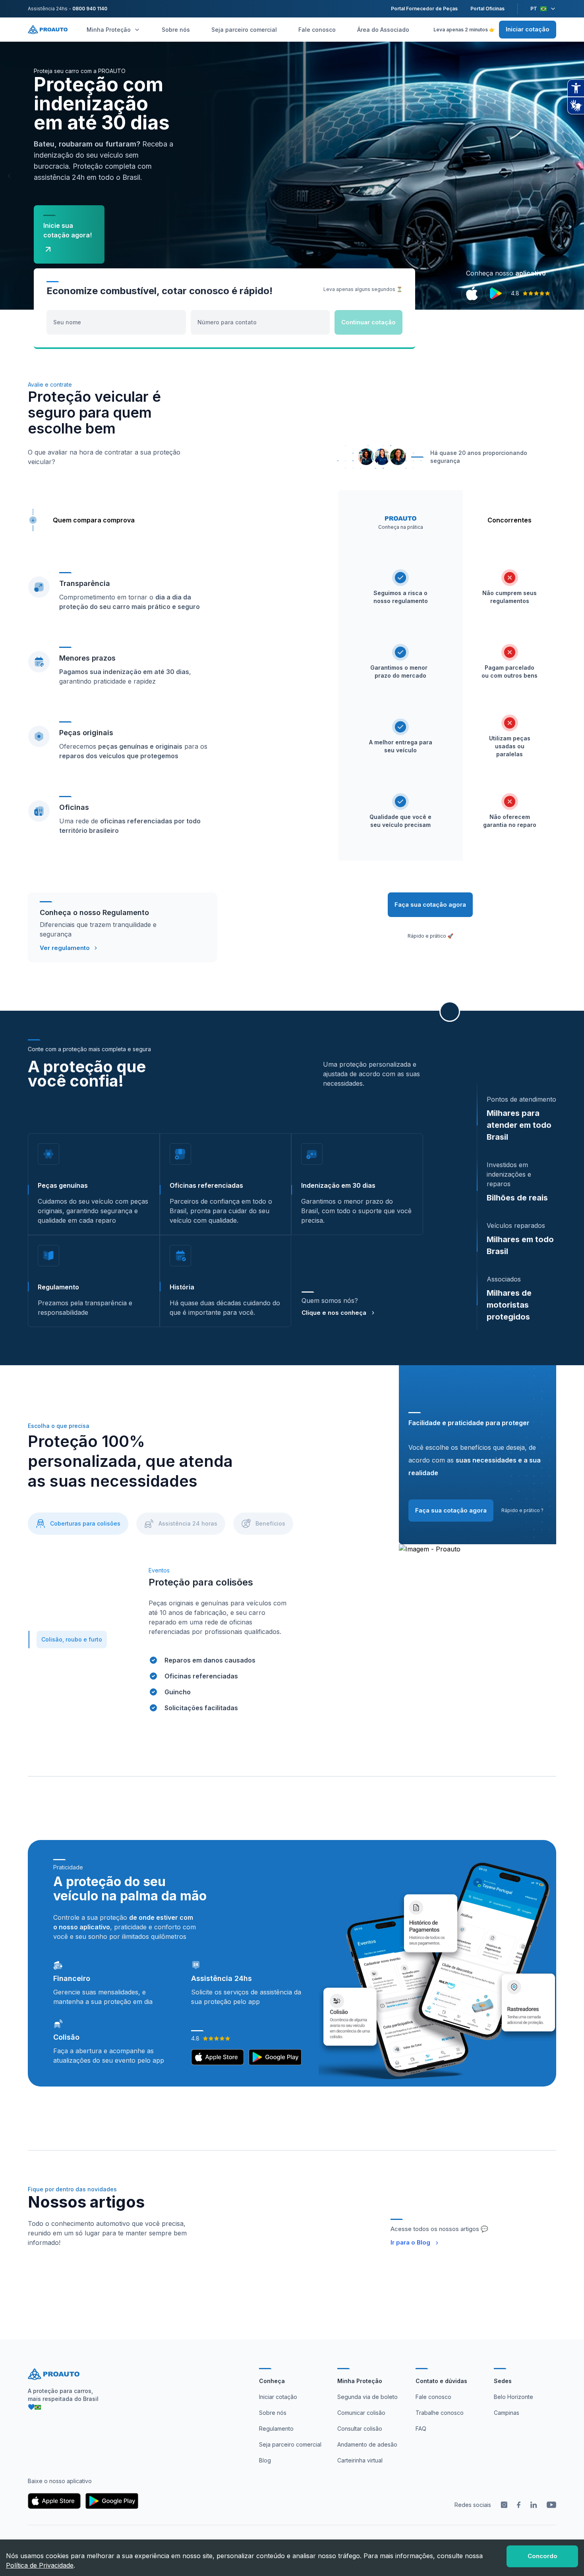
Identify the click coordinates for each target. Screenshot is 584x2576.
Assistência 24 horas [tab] (188, 1523)
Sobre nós (176, 30)
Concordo (542, 2556)
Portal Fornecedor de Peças (424, 9)
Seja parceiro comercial (244, 30)
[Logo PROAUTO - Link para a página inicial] (48, 30)
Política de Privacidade (40, 2565)
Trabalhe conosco (440, 2413)
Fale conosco (317, 30)
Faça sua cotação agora (430, 905)
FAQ (421, 2429)
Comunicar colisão (361, 2413)
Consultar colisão (360, 2429)
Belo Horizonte (513, 2397)
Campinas (507, 2413)
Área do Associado (383, 30)
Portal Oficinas (487, 9)
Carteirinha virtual (360, 2460)
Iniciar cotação (528, 29)
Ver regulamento (65, 948)
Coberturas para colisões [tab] (85, 1523)
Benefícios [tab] (270, 1523)
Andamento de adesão (367, 2444)
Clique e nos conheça (334, 1313)
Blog (265, 2460)
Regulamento (276, 2429)
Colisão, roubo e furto (72, 1639)
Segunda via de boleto (367, 2397)
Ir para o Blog (410, 2242)
